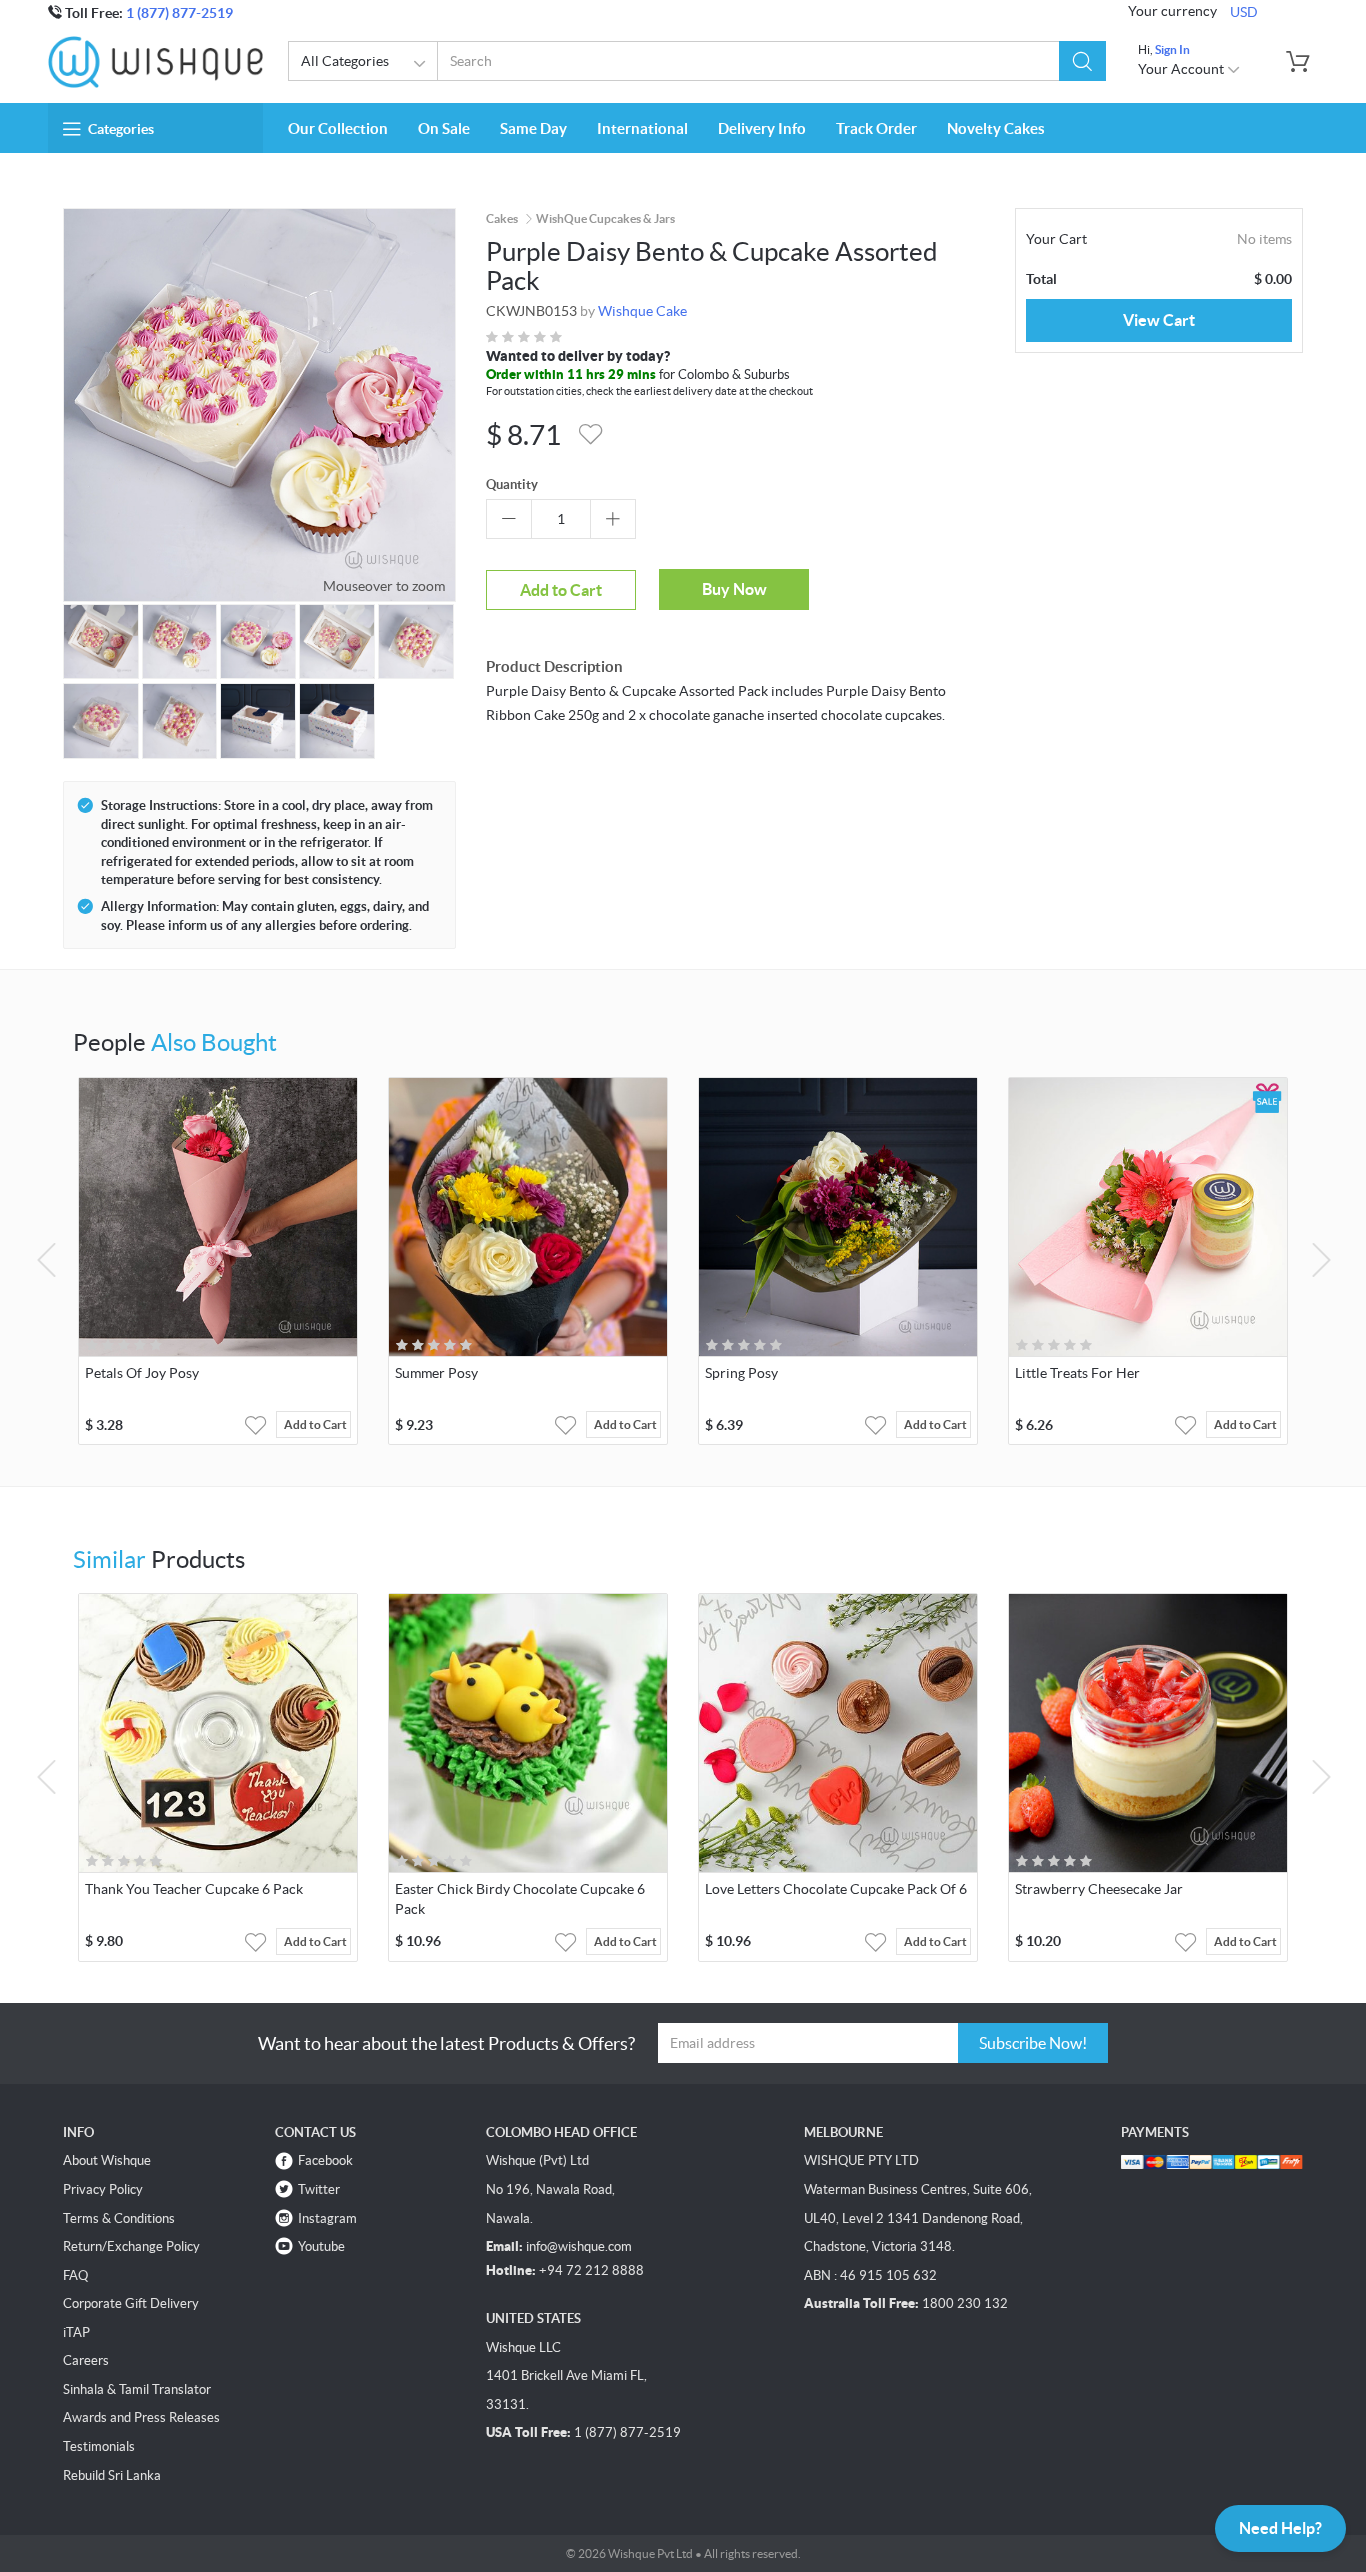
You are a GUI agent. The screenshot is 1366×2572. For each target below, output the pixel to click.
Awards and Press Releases (141, 2417)
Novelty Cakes (996, 128)
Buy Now (734, 589)
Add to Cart (561, 590)
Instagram (327, 2218)
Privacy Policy (103, 2189)
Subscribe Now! (1033, 2043)
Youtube (321, 2246)
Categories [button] (121, 129)
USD (1244, 12)
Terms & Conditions (119, 2218)
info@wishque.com (579, 2246)
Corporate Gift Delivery (131, 2303)
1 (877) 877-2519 (179, 13)
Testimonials (99, 2446)
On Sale (444, 128)
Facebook (325, 2160)
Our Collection (338, 128)
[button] (1082, 61)
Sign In (1172, 49)
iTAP (76, 2332)
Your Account (1182, 69)
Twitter (319, 2189)
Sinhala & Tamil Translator (137, 2389)
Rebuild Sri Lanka (112, 2475)
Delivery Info (762, 128)
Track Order (876, 128)
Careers (86, 2360)
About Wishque (107, 2160)
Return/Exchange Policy (131, 2246)
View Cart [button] (1159, 320)
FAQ (75, 2275)
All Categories (345, 61)
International (642, 128)
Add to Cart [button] (315, 1424)
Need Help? (1280, 2528)
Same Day (533, 128)
